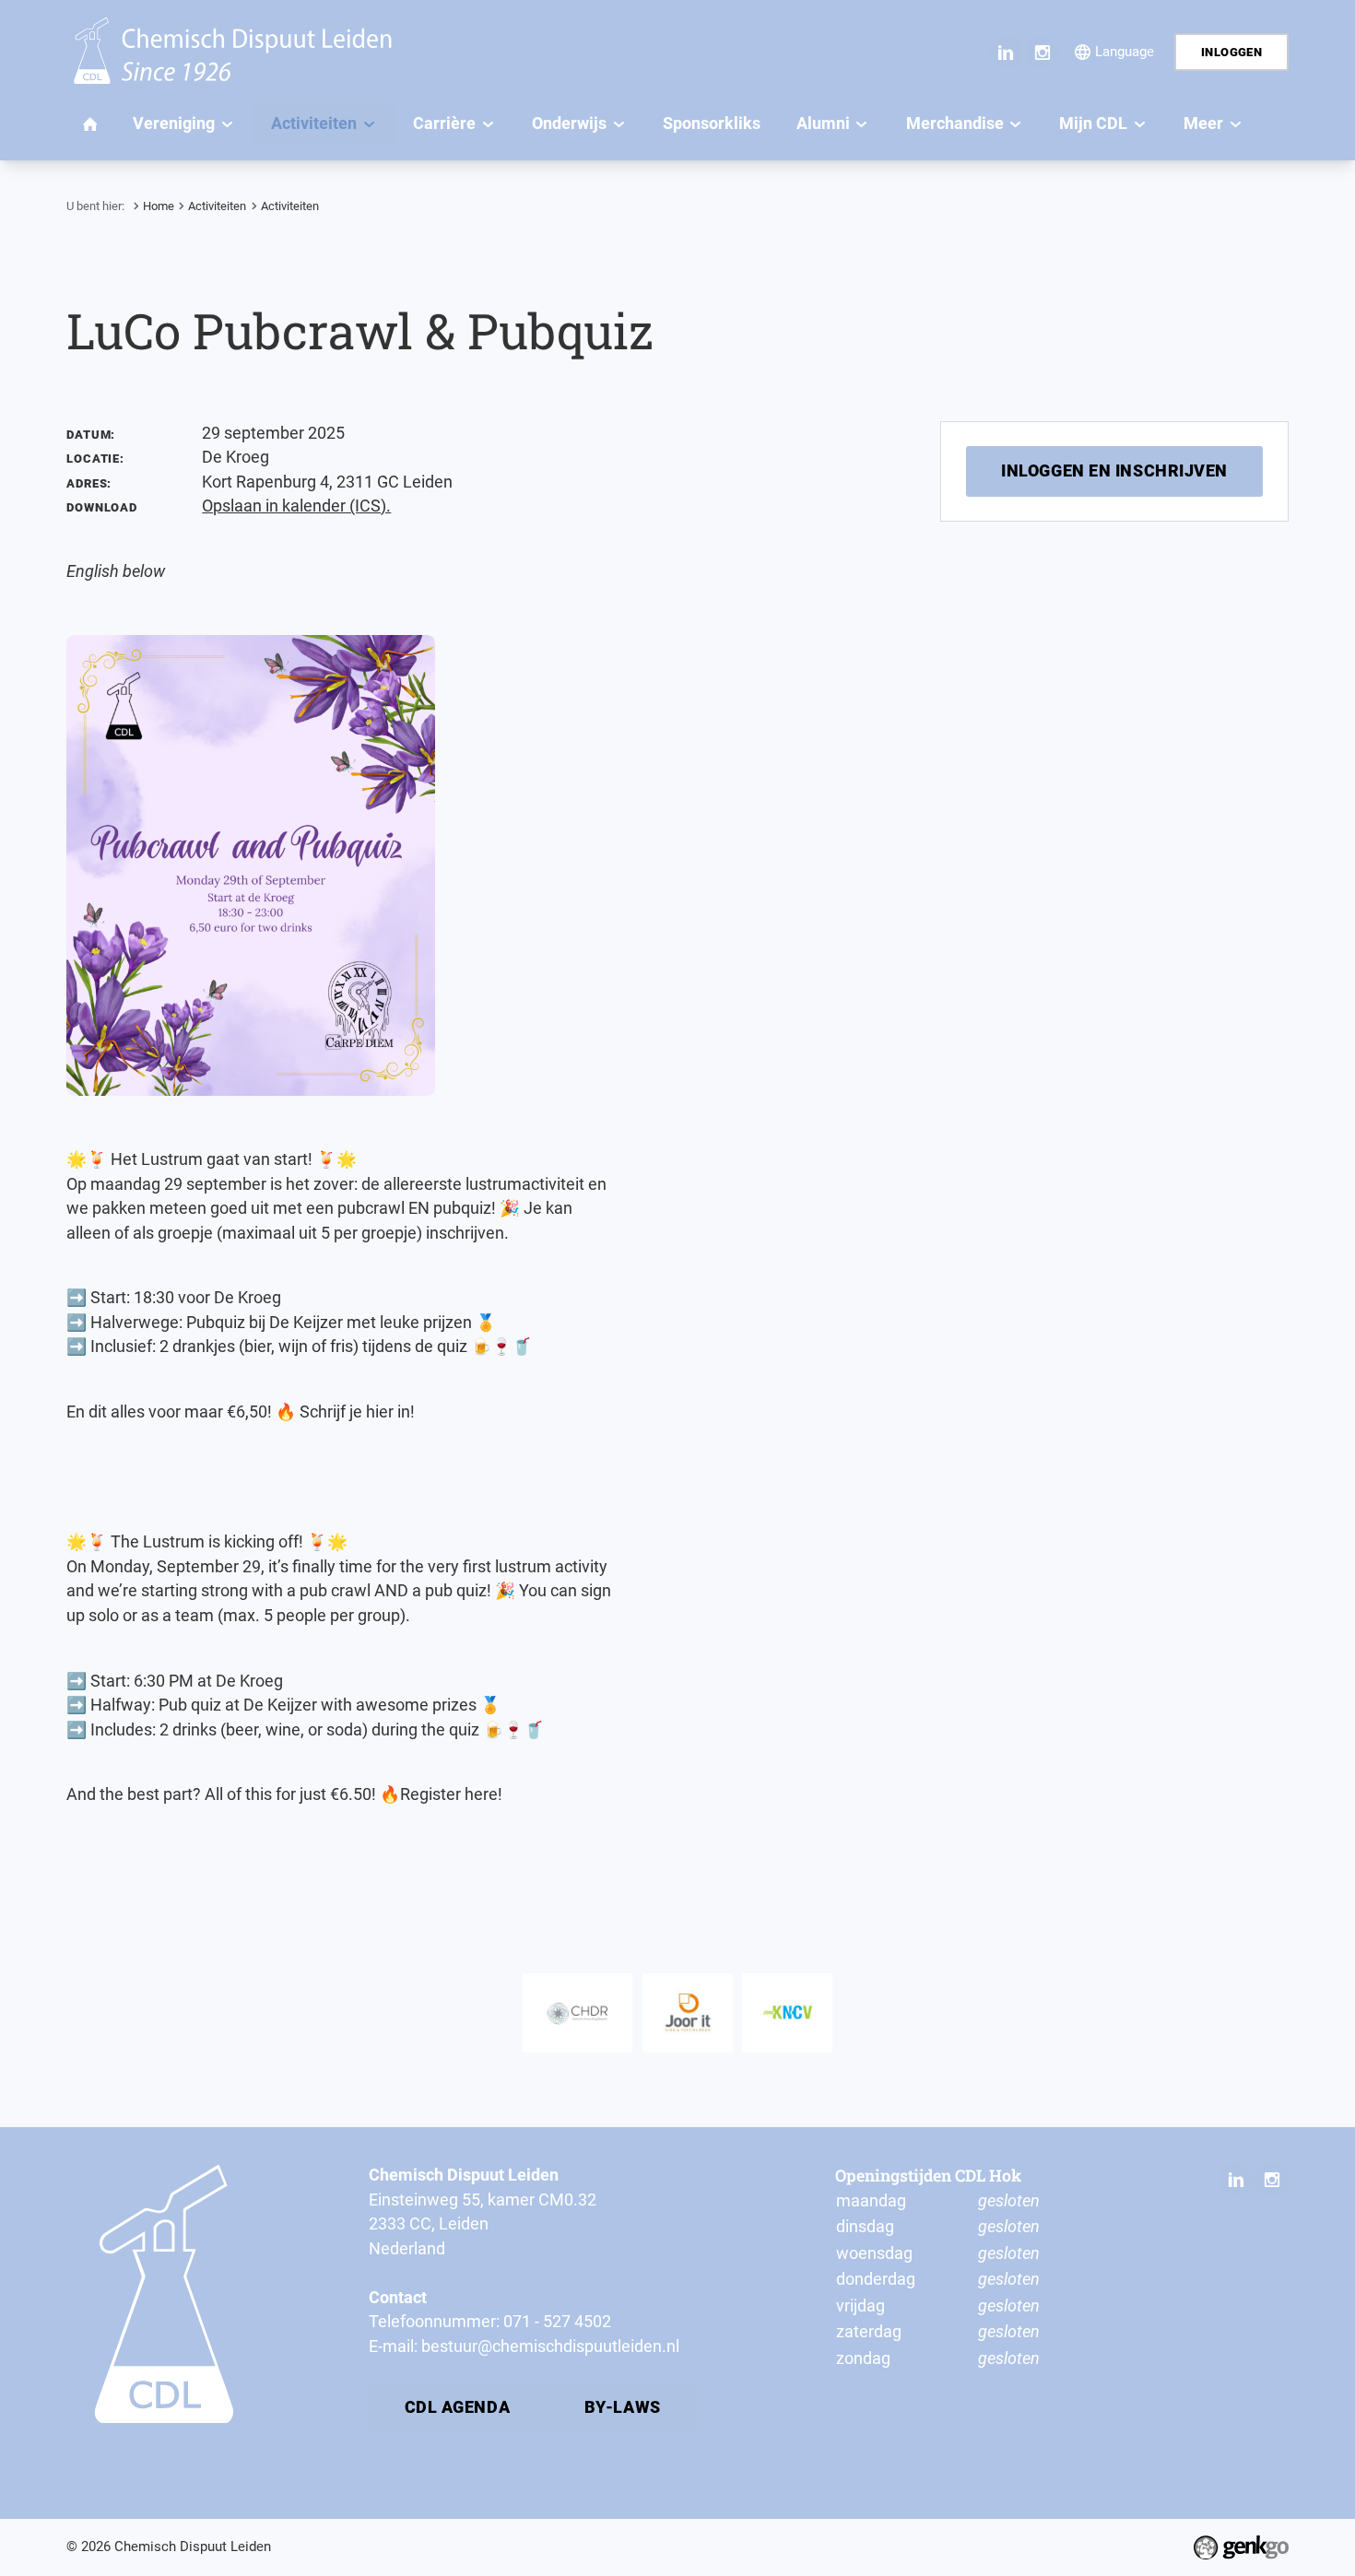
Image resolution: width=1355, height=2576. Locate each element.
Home (159, 206)
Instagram (1042, 52)
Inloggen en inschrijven (1114, 471)
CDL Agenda (458, 2407)
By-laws (623, 2407)
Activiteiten (217, 206)
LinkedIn (1006, 52)
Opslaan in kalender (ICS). (296, 506)
